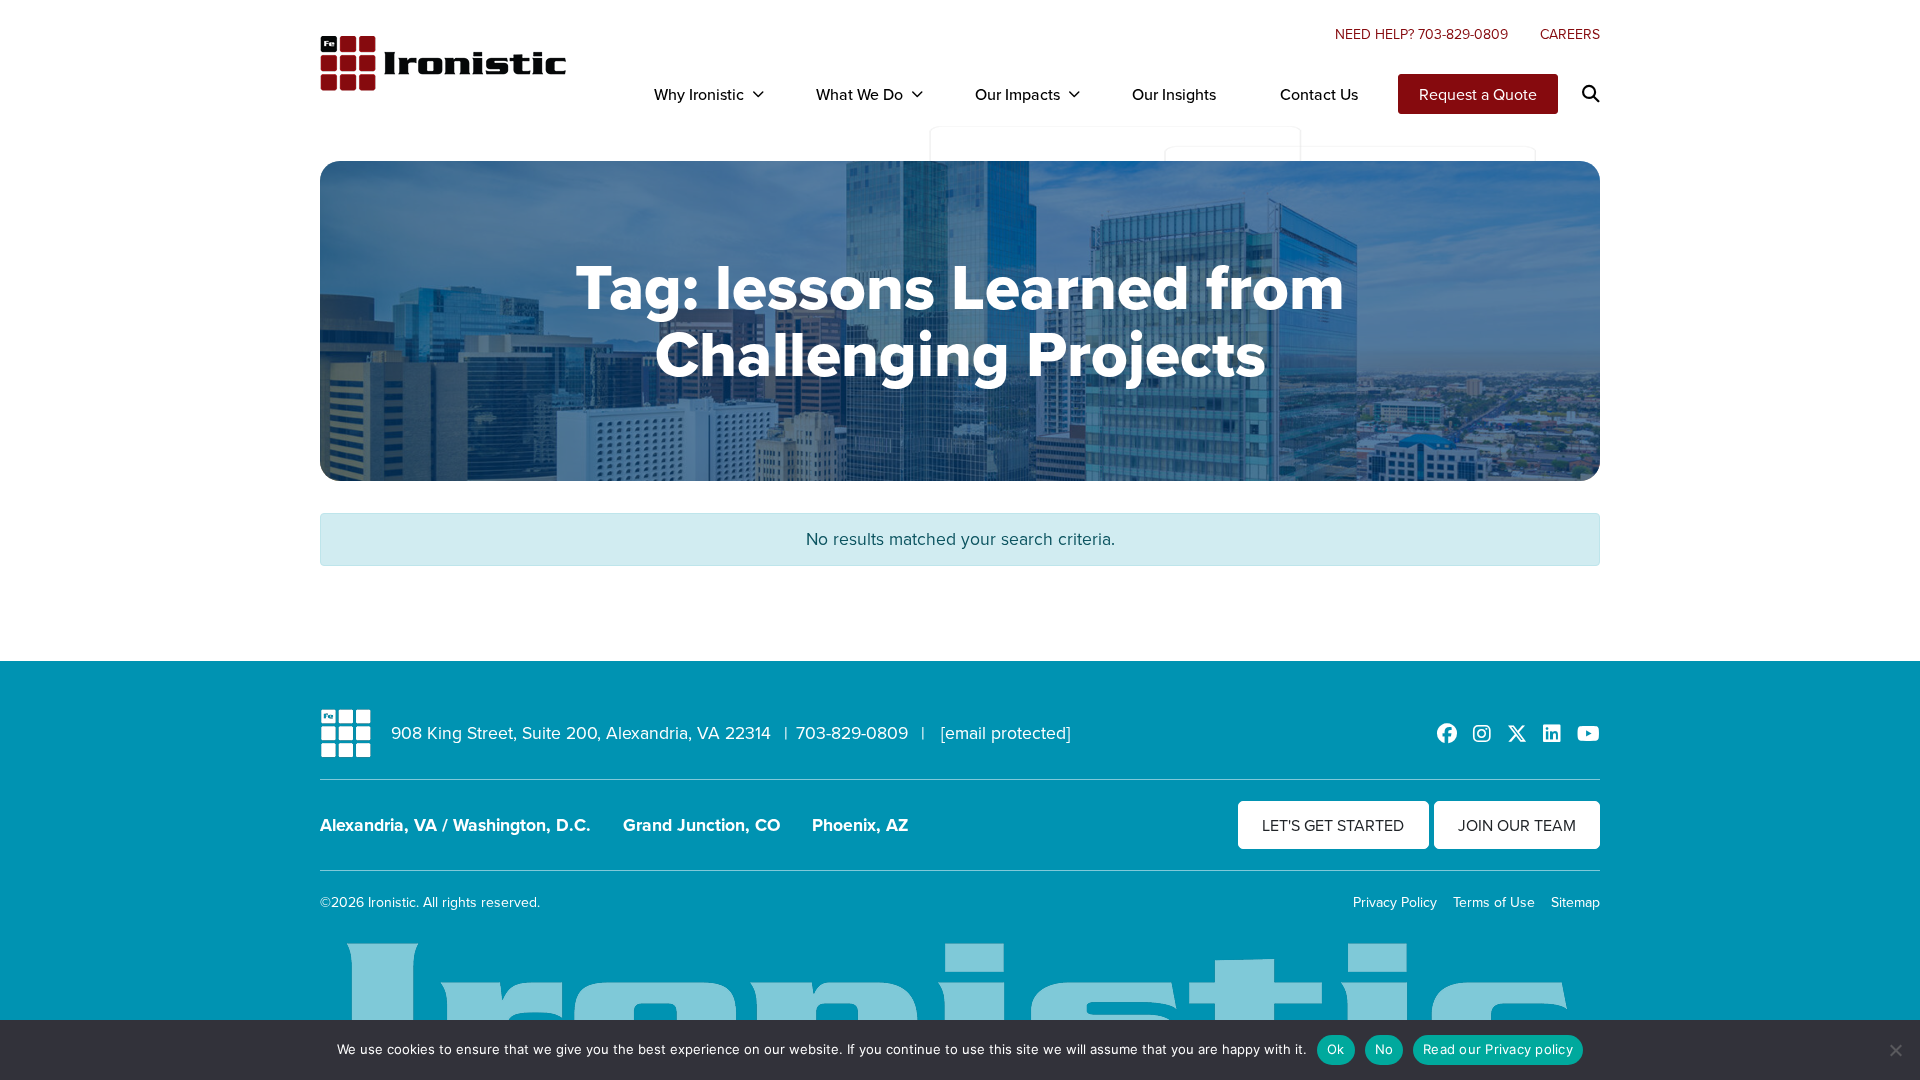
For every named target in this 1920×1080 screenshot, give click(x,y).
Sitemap (1575, 902)
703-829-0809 (852, 732)
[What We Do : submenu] (917, 94)
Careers (1570, 34)
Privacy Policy (1395, 902)
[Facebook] (1447, 733)
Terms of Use (1494, 902)
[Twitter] (1517, 733)
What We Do (859, 94)
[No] (1895, 1050)
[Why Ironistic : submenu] (758, 94)
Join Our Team (1517, 825)
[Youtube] (1588, 733)
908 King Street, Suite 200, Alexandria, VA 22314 (581, 732)
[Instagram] (1482, 733)
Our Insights (1174, 94)
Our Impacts (1017, 94)
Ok (1336, 1049)
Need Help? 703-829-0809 (1421, 34)
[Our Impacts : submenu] (1074, 94)
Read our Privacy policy (1498, 1049)
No (1384, 1049)
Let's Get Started (1333, 825)
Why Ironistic (699, 94)
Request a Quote (1478, 94)
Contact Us (1319, 94)
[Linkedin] (1552, 733)
